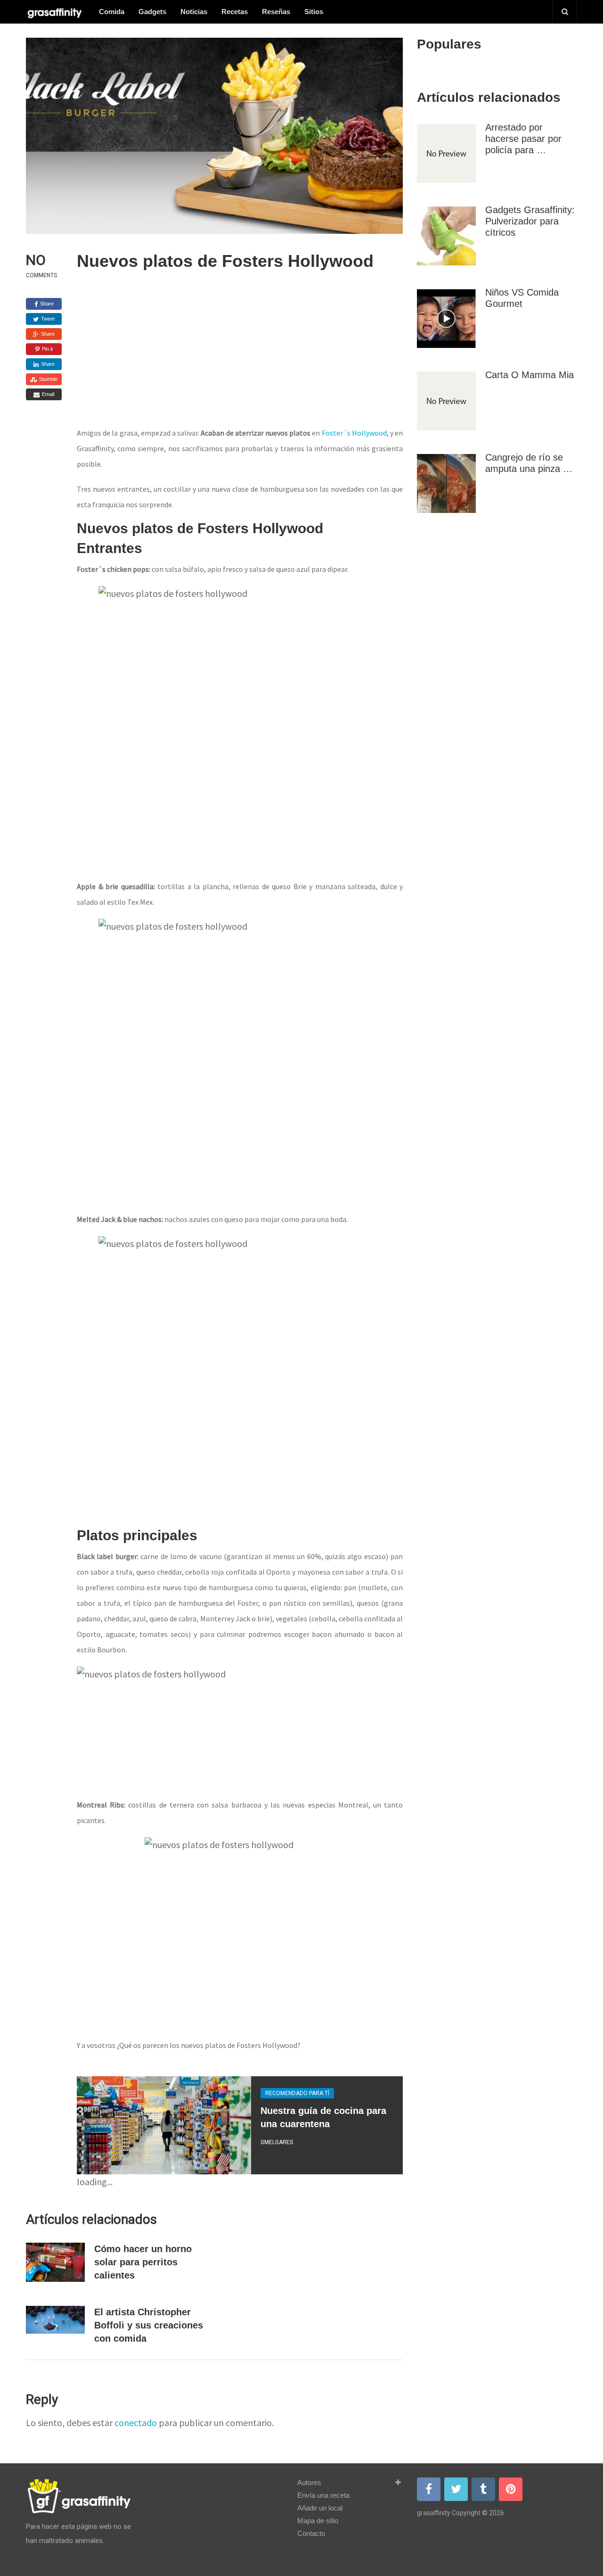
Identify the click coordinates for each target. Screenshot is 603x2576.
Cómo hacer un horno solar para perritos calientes (143, 2262)
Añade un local (320, 2508)
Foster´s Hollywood (354, 433)
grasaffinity (434, 2513)
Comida (112, 12)
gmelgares (277, 2142)
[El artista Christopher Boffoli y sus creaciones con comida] (55, 2320)
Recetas (235, 12)
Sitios (314, 12)
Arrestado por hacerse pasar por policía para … (523, 139)
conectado (136, 2423)
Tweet (47, 319)
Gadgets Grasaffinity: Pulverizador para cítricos (530, 221)
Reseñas (276, 12)
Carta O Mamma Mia (530, 375)
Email (47, 394)
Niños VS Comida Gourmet (522, 298)
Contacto (311, 2533)
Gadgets (152, 12)
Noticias (194, 12)
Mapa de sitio (318, 2521)
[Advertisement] (240, 354)
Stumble (48, 379)
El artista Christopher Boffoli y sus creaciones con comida (149, 2325)
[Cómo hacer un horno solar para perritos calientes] (55, 2262)
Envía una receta (323, 2495)
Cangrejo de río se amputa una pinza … (529, 463)
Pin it (47, 349)
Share (46, 304)
